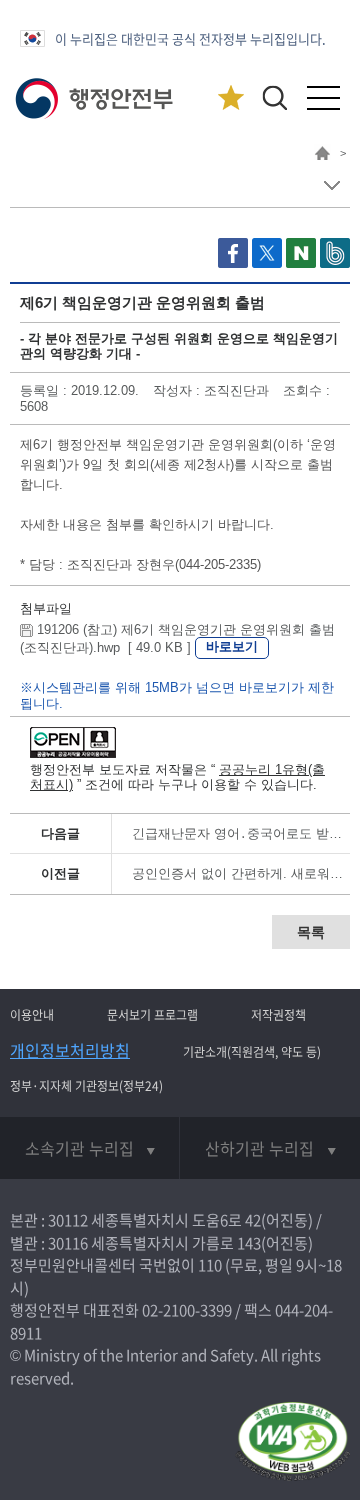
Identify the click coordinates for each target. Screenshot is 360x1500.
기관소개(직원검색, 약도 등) (252, 1052)
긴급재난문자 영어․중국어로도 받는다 (243, 833)
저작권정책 (278, 1015)
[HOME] (322, 156)
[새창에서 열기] (292, 1442)
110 (210, 1265)
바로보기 (232, 646)
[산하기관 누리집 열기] (270, 1148)
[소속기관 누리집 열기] (89, 1148)
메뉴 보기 (331, 185)
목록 (311, 932)
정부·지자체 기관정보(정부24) (86, 1086)
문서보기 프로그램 (152, 1015)
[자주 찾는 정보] (230, 98)
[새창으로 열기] (235, 263)
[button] (274, 97)
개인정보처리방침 (70, 1050)
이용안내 (32, 1015)
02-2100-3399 (187, 1310)
